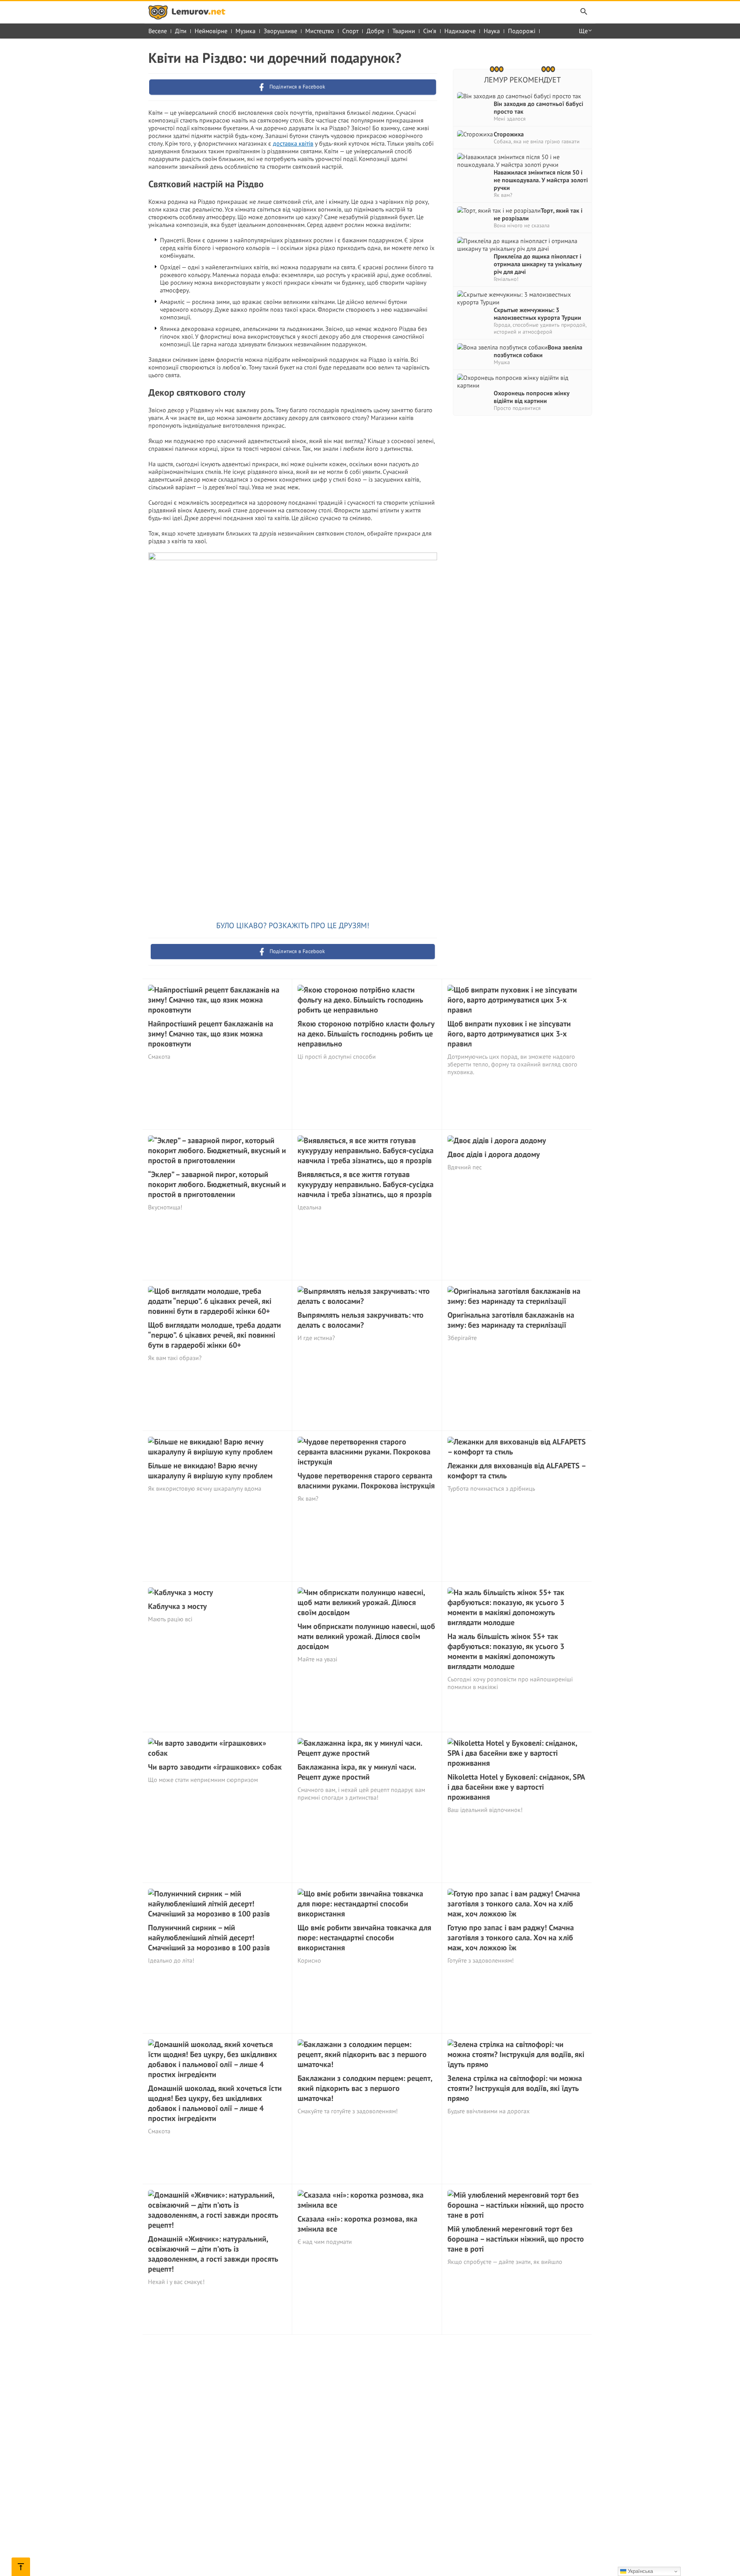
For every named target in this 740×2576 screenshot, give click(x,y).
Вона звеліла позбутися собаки (538, 351)
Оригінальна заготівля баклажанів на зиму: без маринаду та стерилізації (511, 1320)
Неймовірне (211, 31)
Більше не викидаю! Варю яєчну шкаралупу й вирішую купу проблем (210, 1471)
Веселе (158, 31)
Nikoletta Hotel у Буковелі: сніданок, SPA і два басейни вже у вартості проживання (516, 1787)
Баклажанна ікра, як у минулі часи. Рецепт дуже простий (357, 1772)
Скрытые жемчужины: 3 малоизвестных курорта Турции (537, 314)
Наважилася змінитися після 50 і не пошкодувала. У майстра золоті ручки (541, 180)
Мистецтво (320, 31)
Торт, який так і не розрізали (538, 214)
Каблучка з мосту (177, 1606)
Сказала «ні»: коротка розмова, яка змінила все (357, 2224)
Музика (246, 31)
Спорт (350, 31)
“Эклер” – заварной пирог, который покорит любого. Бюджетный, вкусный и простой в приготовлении (217, 1184)
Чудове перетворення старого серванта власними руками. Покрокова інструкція (366, 1481)
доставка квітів (293, 143)
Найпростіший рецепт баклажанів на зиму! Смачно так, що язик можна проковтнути (211, 1034)
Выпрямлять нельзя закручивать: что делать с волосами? (361, 1320)
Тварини (404, 31)
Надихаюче (460, 31)
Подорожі (522, 31)
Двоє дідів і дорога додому (494, 1154)
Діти (181, 31)
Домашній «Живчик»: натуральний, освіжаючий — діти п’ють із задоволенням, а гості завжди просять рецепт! (213, 2254)
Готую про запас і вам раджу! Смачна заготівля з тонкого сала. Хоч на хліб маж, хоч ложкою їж (511, 1938)
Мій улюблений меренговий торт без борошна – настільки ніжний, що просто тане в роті (516, 2239)
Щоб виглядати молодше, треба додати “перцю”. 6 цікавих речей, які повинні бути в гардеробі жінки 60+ (214, 1335)
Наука (492, 31)
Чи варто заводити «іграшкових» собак (215, 1767)
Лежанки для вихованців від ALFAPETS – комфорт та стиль (516, 1471)
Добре (375, 31)
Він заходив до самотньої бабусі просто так (538, 107)
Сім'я (430, 31)
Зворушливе (280, 31)
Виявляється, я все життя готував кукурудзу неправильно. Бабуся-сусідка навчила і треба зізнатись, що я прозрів (366, 1184)
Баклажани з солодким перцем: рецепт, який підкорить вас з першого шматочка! (365, 2088)
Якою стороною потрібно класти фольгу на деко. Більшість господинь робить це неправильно (366, 1034)
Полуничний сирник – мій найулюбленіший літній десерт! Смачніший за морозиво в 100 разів (209, 1938)
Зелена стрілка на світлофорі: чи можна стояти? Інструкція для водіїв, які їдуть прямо (515, 2088)
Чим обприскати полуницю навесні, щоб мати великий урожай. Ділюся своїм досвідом (366, 1636)
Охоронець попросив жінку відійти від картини (532, 397)
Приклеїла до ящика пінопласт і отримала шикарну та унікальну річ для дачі (538, 264)
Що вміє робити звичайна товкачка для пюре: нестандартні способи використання (364, 1938)
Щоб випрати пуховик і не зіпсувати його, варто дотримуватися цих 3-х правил (509, 1034)
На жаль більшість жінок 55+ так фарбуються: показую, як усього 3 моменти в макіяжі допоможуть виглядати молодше (506, 1651)
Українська (640, 2571)
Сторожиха (509, 134)
